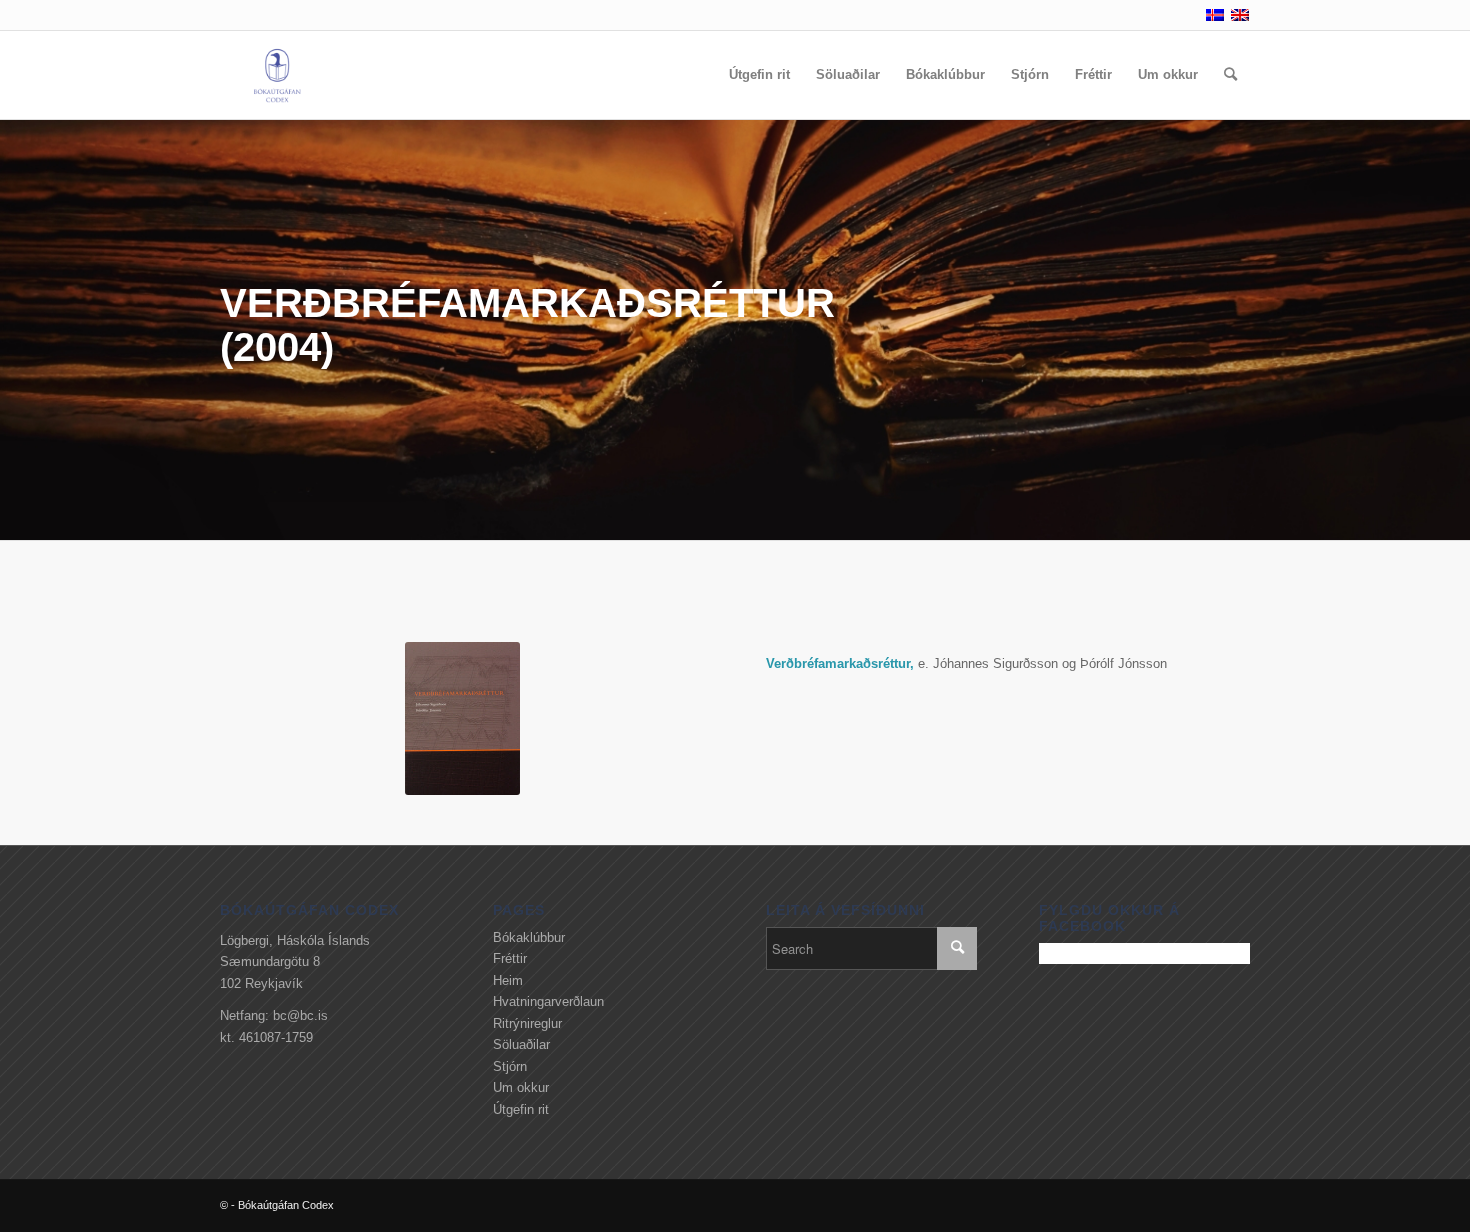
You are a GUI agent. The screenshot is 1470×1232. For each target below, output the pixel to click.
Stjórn (510, 1066)
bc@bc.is (300, 1015)
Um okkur (521, 1087)
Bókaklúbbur (529, 937)
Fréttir (510, 958)
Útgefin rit (521, 1109)
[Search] (1230, 75)
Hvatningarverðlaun (548, 1001)
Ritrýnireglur (527, 1023)
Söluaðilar (521, 1044)
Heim (508, 980)
